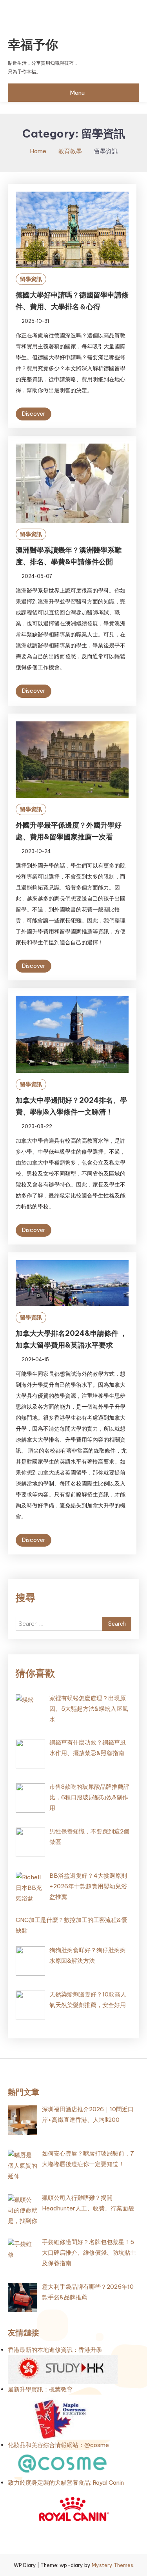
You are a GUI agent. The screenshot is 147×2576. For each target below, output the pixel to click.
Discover (34, 414)
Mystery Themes (113, 2565)
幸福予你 (33, 44)
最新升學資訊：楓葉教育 (40, 2389)
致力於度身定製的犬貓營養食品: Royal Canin (66, 2483)
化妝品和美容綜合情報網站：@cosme (58, 2445)
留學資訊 (31, 279)
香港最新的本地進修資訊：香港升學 (55, 2350)
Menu (77, 93)
